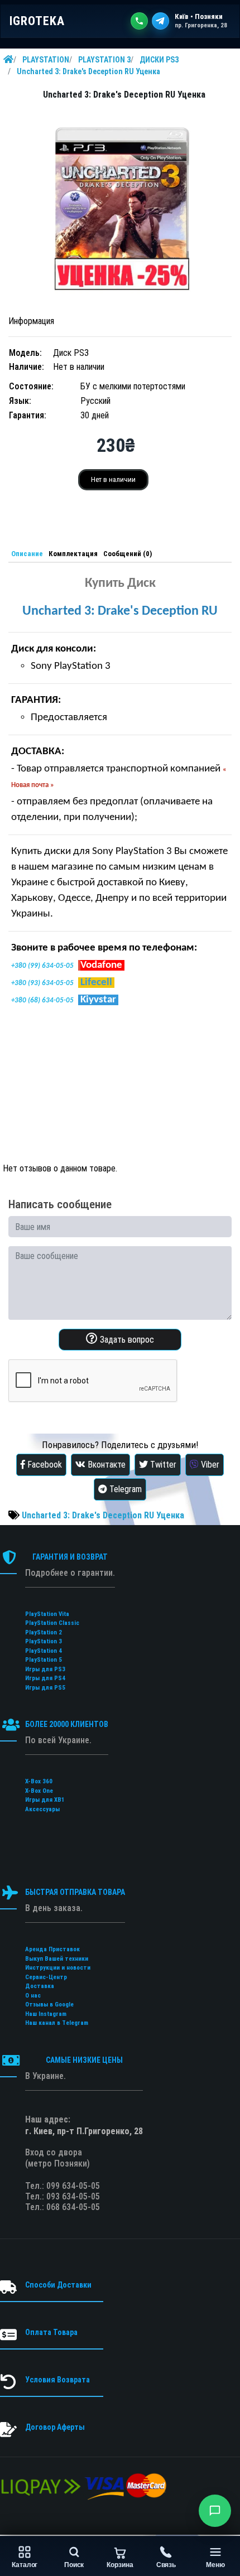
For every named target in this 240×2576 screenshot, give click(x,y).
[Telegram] (160, 21)
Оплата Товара (51, 2332)
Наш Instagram (46, 2014)
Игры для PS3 (45, 1669)
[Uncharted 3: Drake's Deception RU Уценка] (120, 209)
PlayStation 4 (44, 1651)
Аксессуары (42, 1809)
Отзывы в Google (49, 2005)
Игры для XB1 (45, 1800)
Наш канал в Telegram (57, 2023)
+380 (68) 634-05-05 (42, 1000)
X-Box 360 (39, 1781)
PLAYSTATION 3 (104, 60)
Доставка (40, 1986)
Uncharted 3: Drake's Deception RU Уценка (88, 71)
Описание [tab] (27, 554)
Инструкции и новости (58, 1968)
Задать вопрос (126, 1340)
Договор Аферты (55, 2427)
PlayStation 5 (44, 1660)
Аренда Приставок (52, 1949)
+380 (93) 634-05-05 (42, 983)
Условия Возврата (57, 2380)
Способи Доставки (58, 2285)
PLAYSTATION (46, 60)
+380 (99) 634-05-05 (42, 966)
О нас (33, 1996)
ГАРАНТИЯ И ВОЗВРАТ (70, 1557)
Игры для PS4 (45, 1678)
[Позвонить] (139, 21)
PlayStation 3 (44, 1641)
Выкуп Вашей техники (57, 1959)
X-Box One (39, 1791)
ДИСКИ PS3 (159, 60)
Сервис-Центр (46, 1977)
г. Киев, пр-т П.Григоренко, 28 (84, 2131)
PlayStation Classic (52, 1623)
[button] (215, 2511)
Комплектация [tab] (73, 554)
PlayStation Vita (47, 1614)
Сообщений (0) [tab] (128, 554)
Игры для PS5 (45, 1688)
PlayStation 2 (44, 1632)
